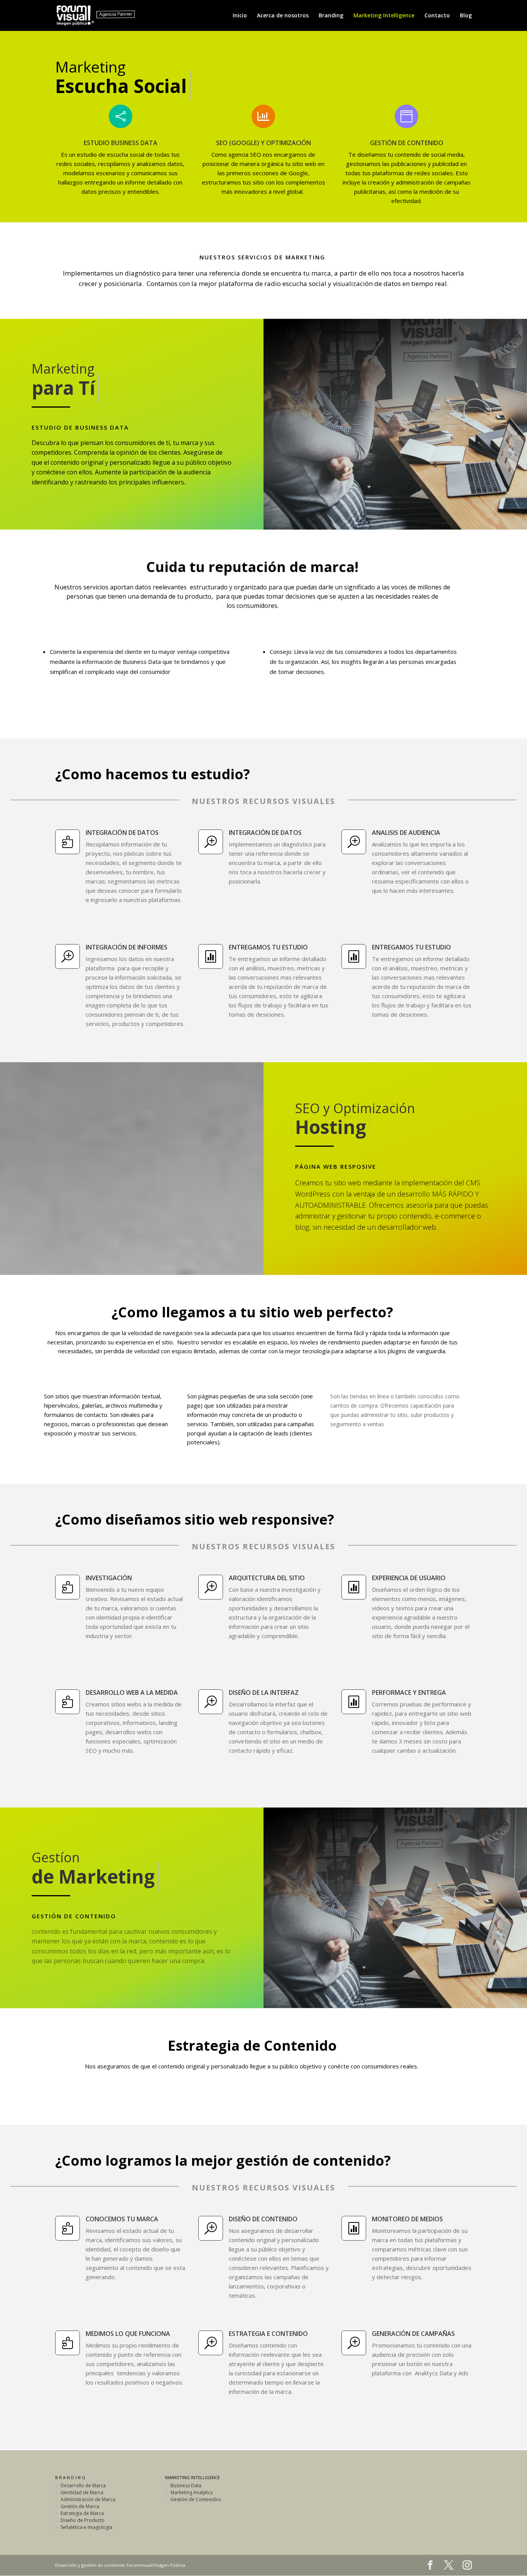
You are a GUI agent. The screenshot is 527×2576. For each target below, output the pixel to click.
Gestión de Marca (80, 2506)
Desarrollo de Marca (83, 2485)
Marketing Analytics (192, 2492)
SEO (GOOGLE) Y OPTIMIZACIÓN (263, 143)
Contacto (437, 16)
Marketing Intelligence (384, 16)
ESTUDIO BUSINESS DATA (121, 143)
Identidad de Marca (82, 2492)
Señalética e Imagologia (86, 2527)
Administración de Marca (88, 2499)
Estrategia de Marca (82, 2513)
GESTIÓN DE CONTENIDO (407, 143)
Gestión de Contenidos (196, 2499)
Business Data (186, 2485)
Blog (466, 16)
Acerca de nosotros (283, 16)
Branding (331, 16)
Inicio (240, 16)
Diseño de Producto (83, 2520)
